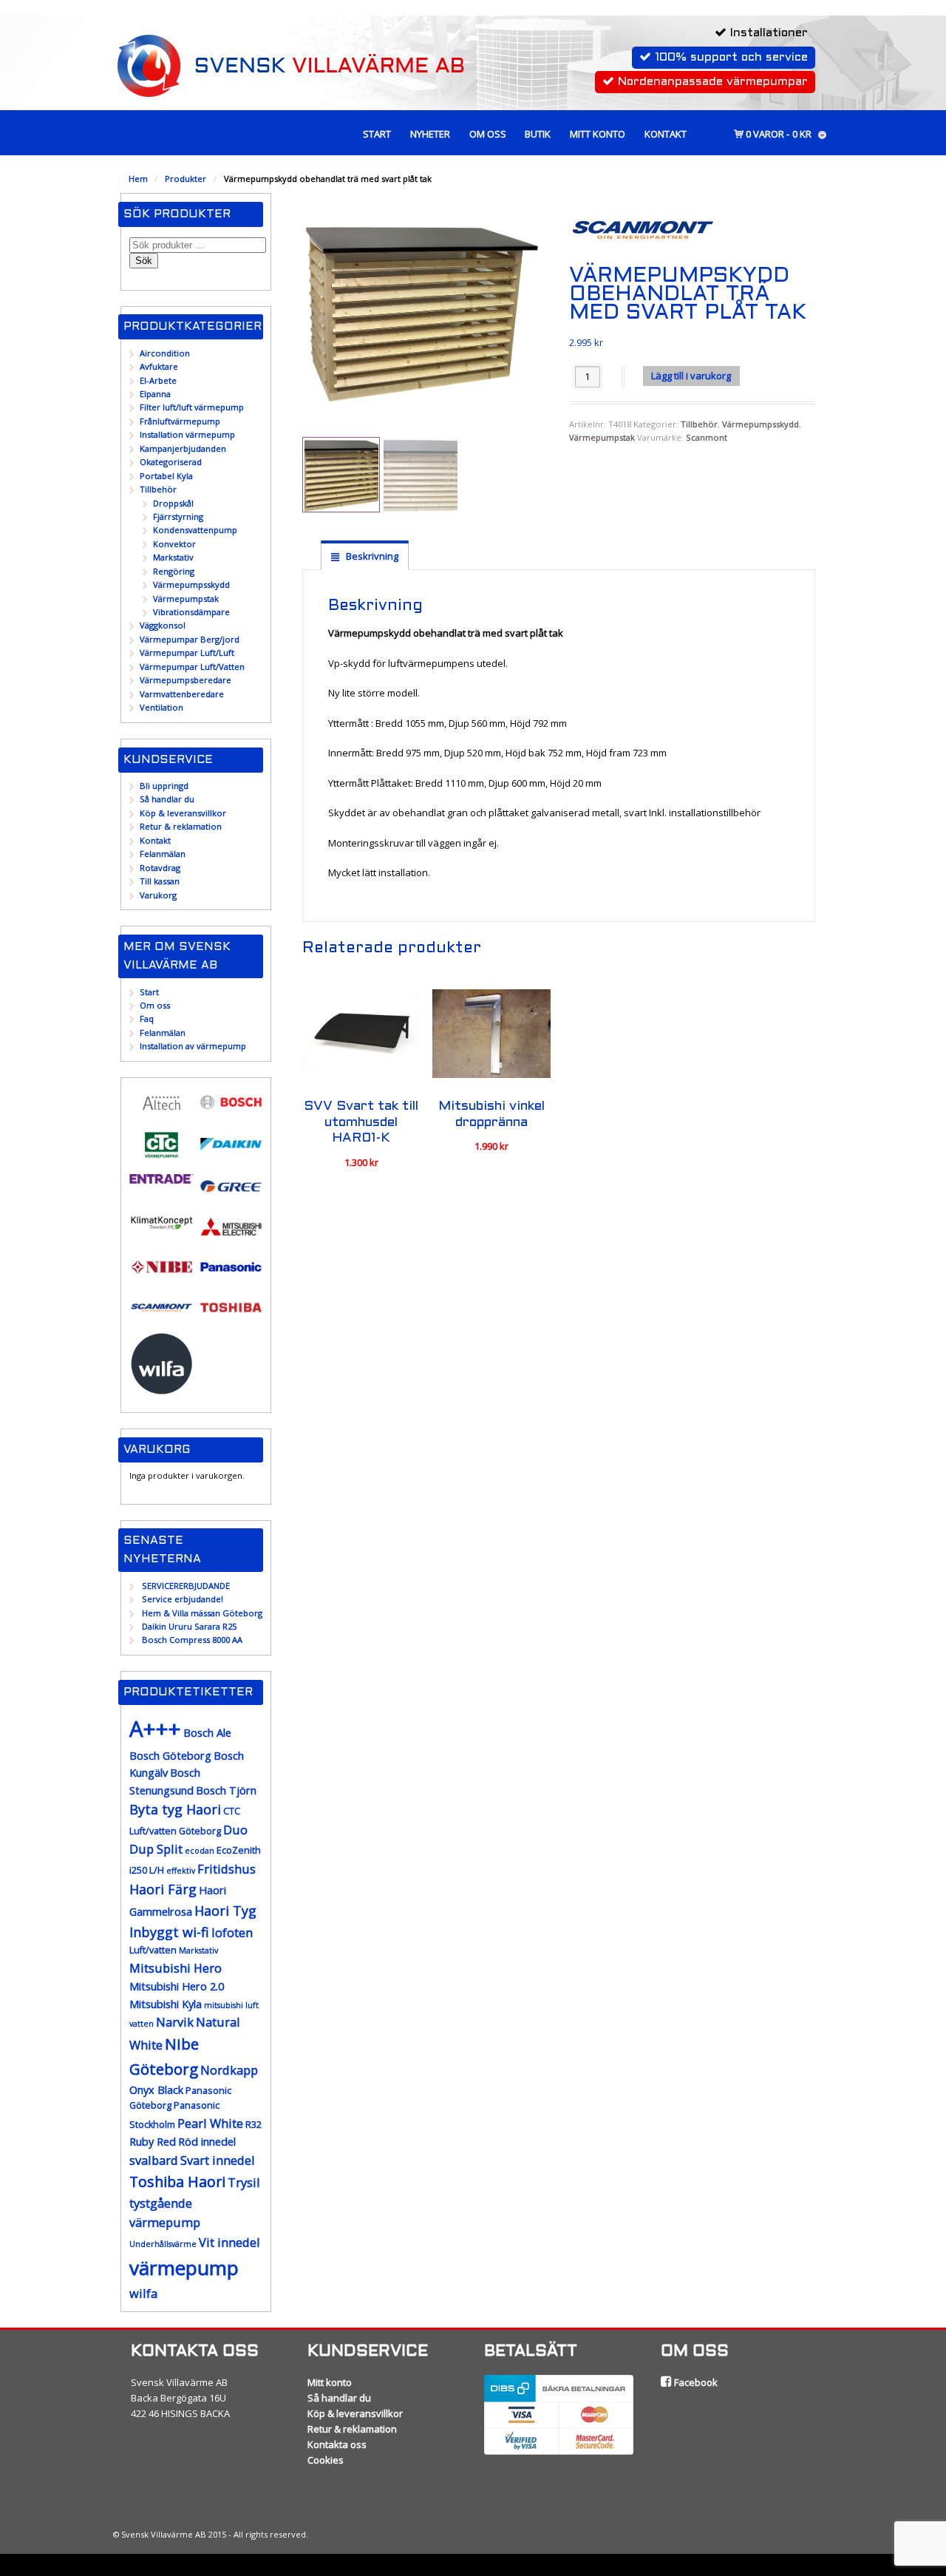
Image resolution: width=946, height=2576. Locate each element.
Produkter (186, 179)
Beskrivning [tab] (371, 556)
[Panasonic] (231, 1276)
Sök (144, 261)
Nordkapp (229, 2070)
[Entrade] (161, 1177)
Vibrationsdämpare (191, 612)
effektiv (181, 1871)
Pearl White (210, 2123)
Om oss (488, 134)
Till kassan (160, 881)
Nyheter (430, 134)
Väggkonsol (163, 625)
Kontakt (666, 134)
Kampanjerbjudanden (183, 448)
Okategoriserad (171, 462)
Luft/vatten (153, 1950)
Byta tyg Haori (175, 1809)
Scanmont (707, 437)
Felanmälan (163, 854)
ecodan (200, 1851)
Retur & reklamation (181, 826)
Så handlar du (167, 799)
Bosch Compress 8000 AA (192, 1640)
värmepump (184, 2268)
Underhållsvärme (163, 2244)
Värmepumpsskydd (760, 424)
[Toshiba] (231, 1316)
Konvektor (174, 544)
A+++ (155, 1729)
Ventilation (161, 707)
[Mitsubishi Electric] (231, 1236)
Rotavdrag (160, 868)
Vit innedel (229, 2242)
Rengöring (174, 571)
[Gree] (231, 1195)
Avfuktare (159, 366)
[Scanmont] (161, 1316)
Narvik (175, 2022)
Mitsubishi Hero (176, 1968)
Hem (138, 179)
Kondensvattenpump (195, 530)
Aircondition (165, 353)
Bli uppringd (164, 786)
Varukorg (158, 895)
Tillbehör (699, 424)
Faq (147, 1018)
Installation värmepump (187, 434)
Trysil (244, 2182)
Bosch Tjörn (226, 1790)
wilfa (143, 2293)
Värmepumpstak (602, 437)
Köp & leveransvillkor (183, 813)
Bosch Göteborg (170, 1756)
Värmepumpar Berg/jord (190, 639)
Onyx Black (156, 2090)
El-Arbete (158, 380)
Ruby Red (153, 2142)
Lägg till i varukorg (691, 376)
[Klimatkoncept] (161, 1229)
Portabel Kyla (166, 476)
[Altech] (161, 1113)
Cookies (326, 2460)
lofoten (232, 1932)
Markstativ (173, 557)
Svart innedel (218, 2160)
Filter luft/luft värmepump (192, 407)
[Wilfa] (161, 1389)
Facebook (695, 2382)
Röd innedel (207, 2142)
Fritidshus (227, 1869)
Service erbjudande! (183, 1599)
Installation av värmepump (193, 1046)
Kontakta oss (337, 2444)
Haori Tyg (225, 1911)
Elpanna (155, 394)
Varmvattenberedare (182, 694)
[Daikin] (231, 1153)
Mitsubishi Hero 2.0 (177, 1986)
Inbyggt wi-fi (169, 1932)
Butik (538, 134)
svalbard (154, 2160)
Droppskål (173, 503)
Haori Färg (163, 1889)
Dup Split (156, 1849)
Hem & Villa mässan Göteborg (202, 1613)
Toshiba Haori (177, 2182)
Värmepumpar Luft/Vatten (192, 667)
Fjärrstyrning (178, 516)
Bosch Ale (207, 1733)
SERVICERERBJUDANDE (186, 1586)
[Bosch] (231, 1111)
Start (377, 134)
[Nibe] (161, 1276)
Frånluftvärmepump (180, 421)
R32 (253, 2125)
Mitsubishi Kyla (166, 2004)
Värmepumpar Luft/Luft (187, 653)
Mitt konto (598, 134)
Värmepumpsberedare (186, 680)
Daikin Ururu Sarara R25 (189, 1626)
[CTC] (161, 1155)
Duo (235, 1830)
